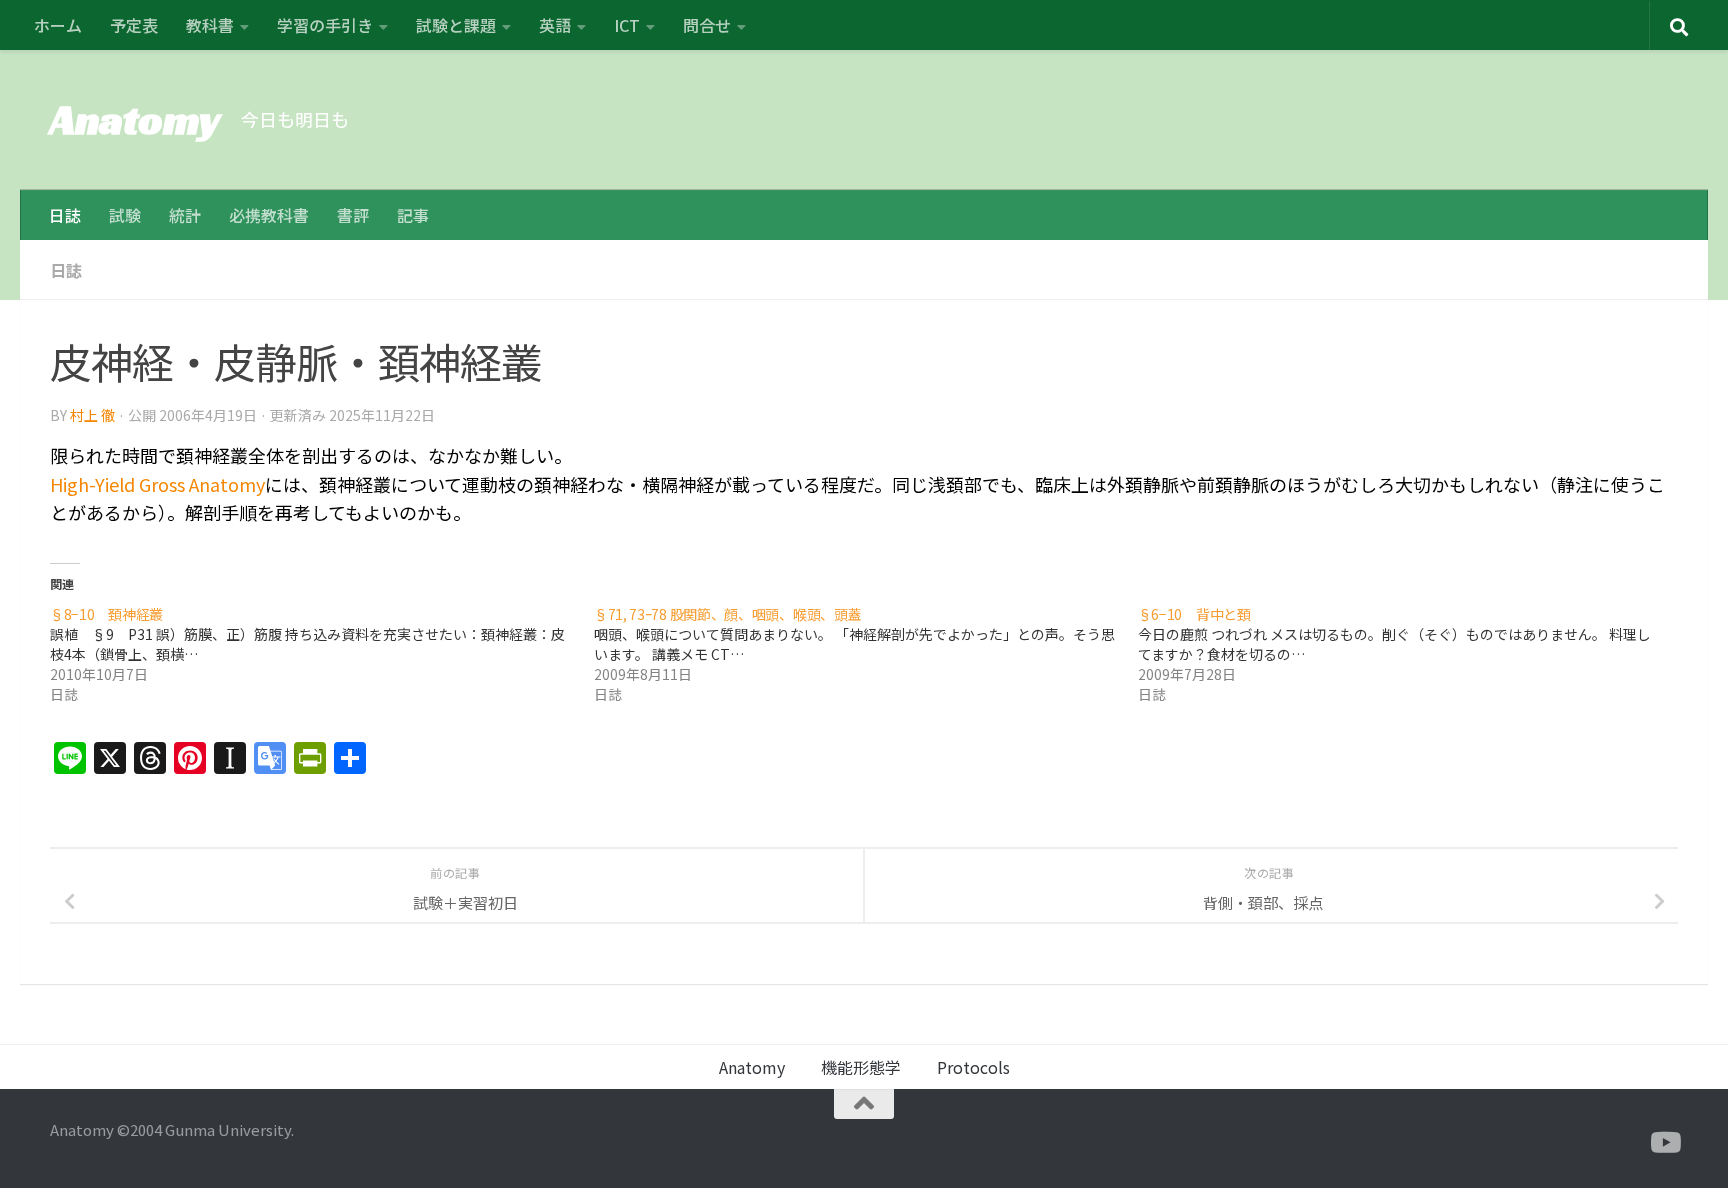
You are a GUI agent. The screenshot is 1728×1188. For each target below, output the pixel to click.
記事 (413, 215)
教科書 (210, 25)
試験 (125, 215)
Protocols (973, 1067)
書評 (353, 215)
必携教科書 (269, 215)
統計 (185, 215)
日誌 (65, 215)
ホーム (58, 25)
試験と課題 (456, 25)
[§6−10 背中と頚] (1410, 654)
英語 (555, 25)
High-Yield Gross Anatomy (157, 484)
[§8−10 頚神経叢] (322, 654)
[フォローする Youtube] (1664, 1143)
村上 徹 (92, 415)
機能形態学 (861, 1067)
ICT (627, 25)
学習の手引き (325, 25)
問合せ (707, 25)
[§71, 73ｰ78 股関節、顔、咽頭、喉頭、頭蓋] (866, 654)
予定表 (134, 25)
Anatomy (135, 119)
